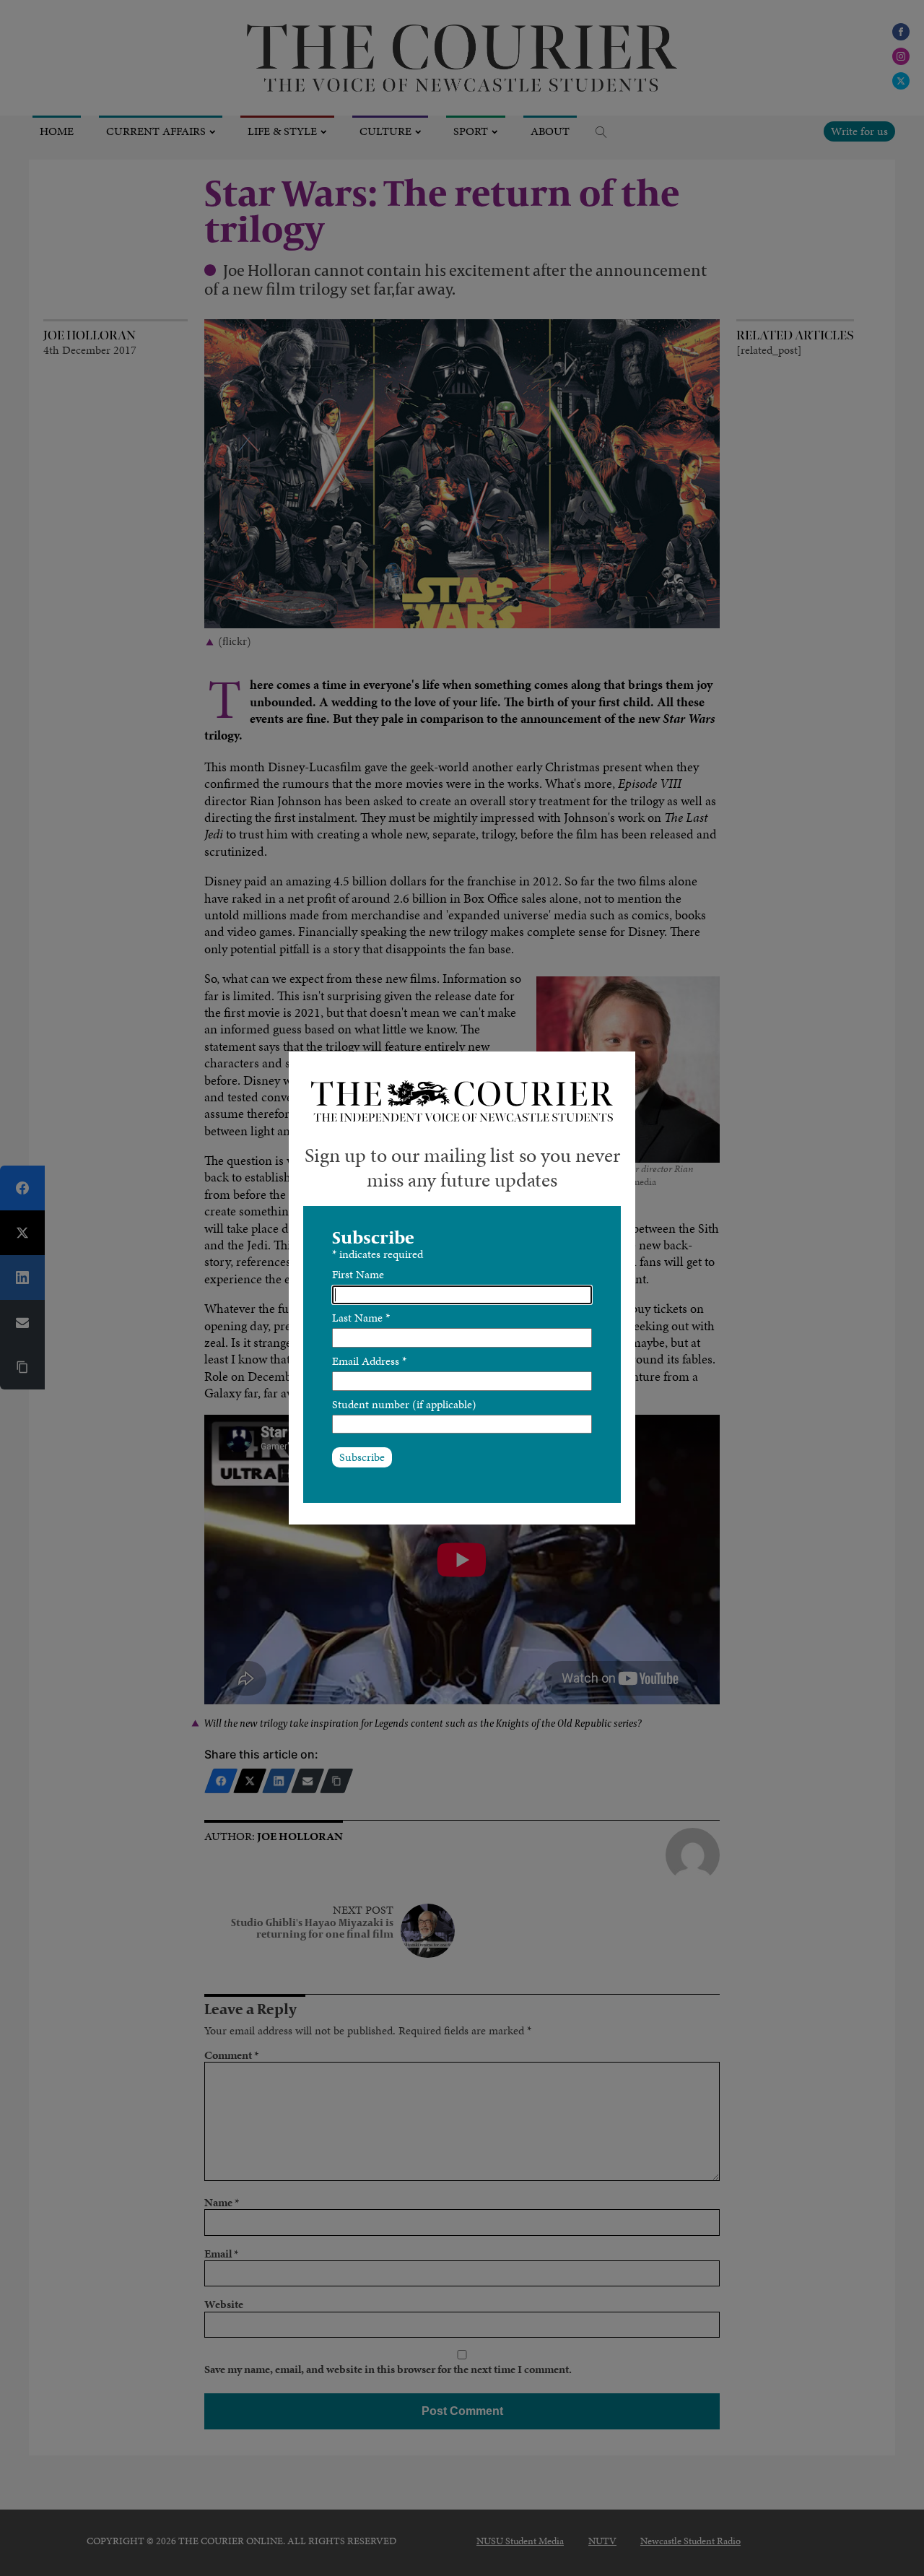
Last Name (361, 1318)
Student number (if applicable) (404, 1404)
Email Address (369, 1361)
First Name (358, 1274)
